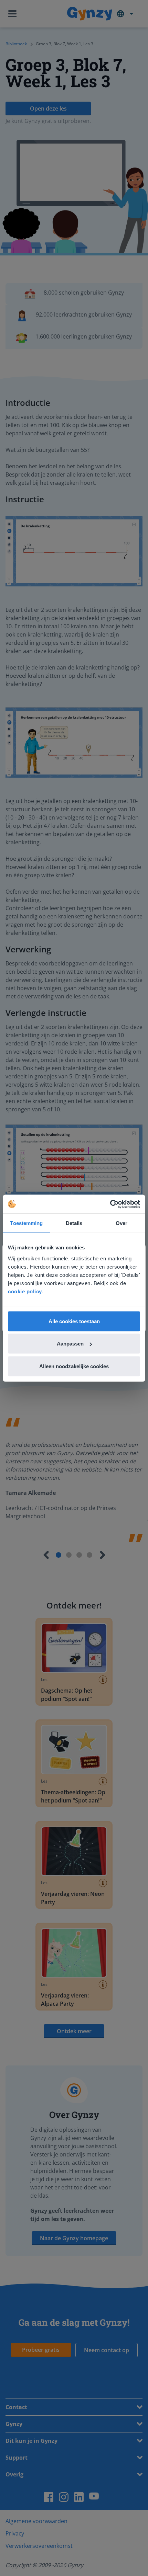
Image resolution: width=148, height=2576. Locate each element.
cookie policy (25, 1291)
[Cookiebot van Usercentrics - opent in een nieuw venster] (110, 1204)
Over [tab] (121, 1223)
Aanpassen (70, 1344)
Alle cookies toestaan (74, 1321)
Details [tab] (74, 1223)
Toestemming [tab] (26, 1223)
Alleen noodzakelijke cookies (74, 1366)
